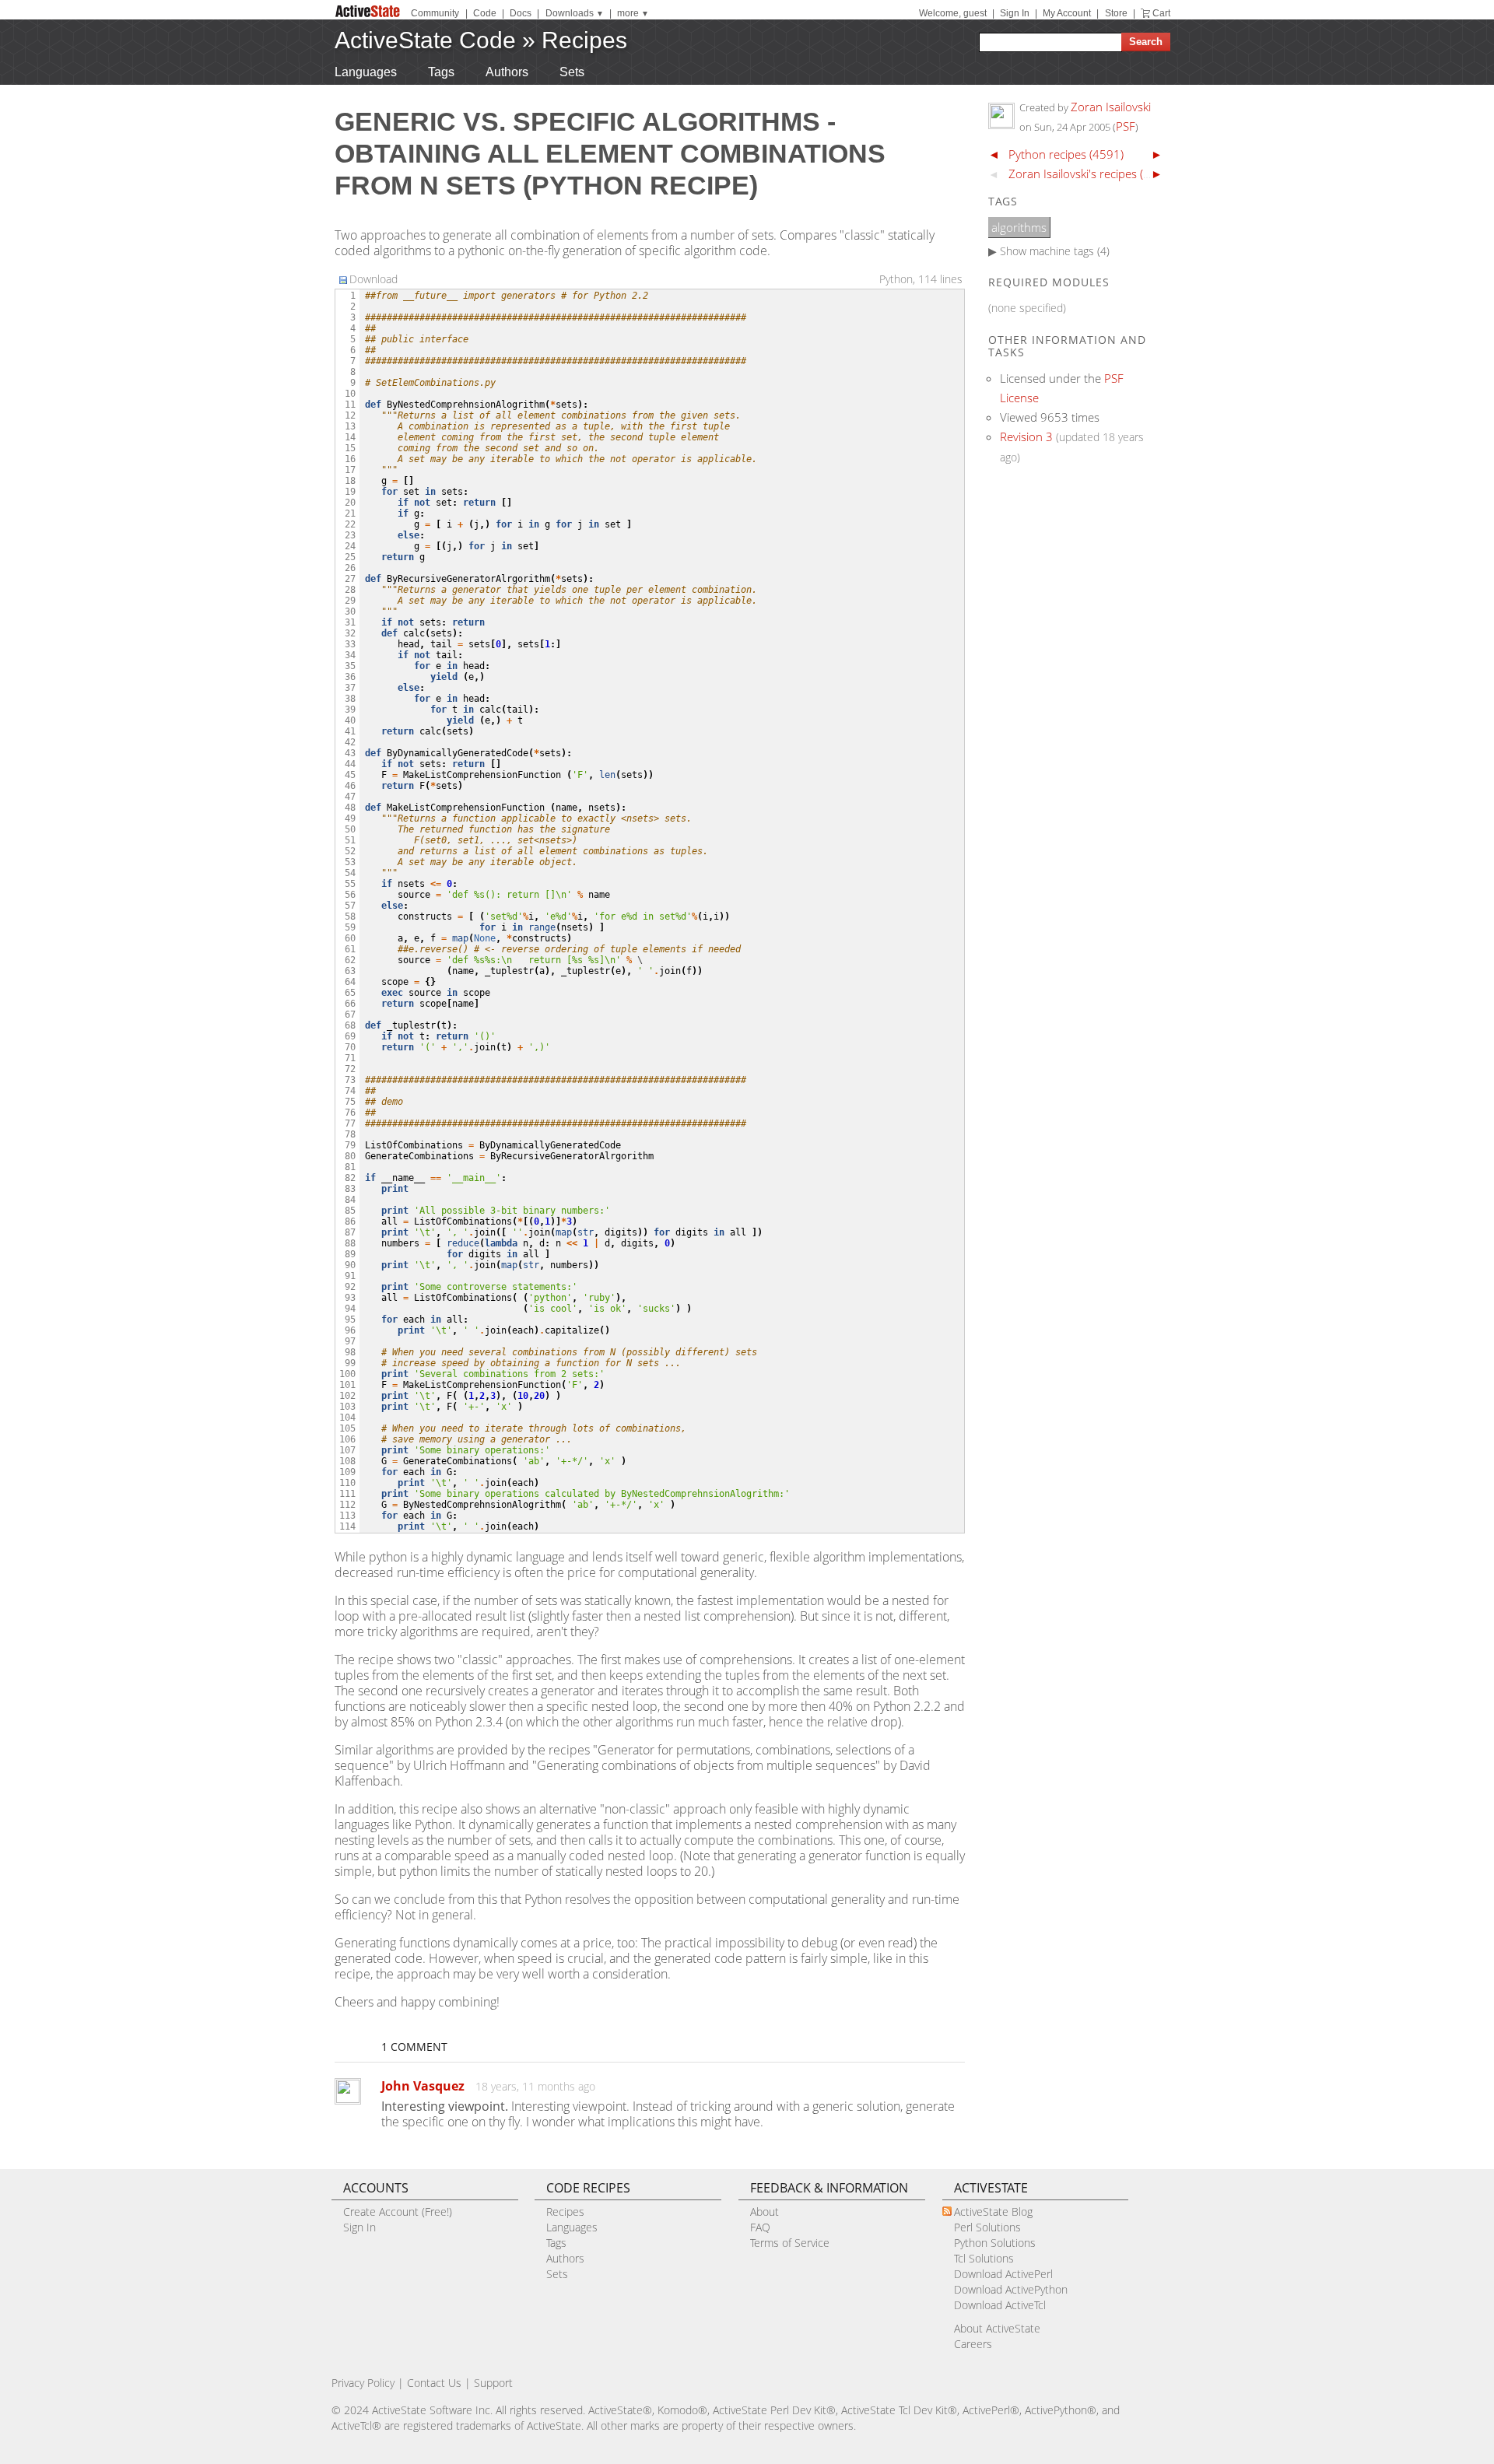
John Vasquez (423, 2086)
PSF (1126, 126)
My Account (1067, 13)
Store (1116, 13)
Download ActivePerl (1003, 2274)
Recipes (584, 40)
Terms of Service (790, 2243)
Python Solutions (995, 2243)
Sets (572, 72)
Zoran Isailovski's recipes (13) (1084, 173)
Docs (521, 13)
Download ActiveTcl (1000, 2305)
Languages (366, 72)
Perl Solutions (987, 2227)
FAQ (760, 2227)
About (765, 2212)
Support (493, 2383)
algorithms (1019, 227)
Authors (507, 72)
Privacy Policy (363, 2383)
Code (485, 13)
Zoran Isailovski (1111, 107)
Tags (441, 72)
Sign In (1015, 13)
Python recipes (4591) (1066, 154)
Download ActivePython (1011, 2289)
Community (435, 13)
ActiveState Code (425, 40)
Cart (1161, 13)
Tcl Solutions (984, 2258)
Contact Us (434, 2383)
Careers (973, 2344)
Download (373, 279)
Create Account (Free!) (398, 2212)
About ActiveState (997, 2328)
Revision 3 (1026, 436)
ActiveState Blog (993, 2212)
